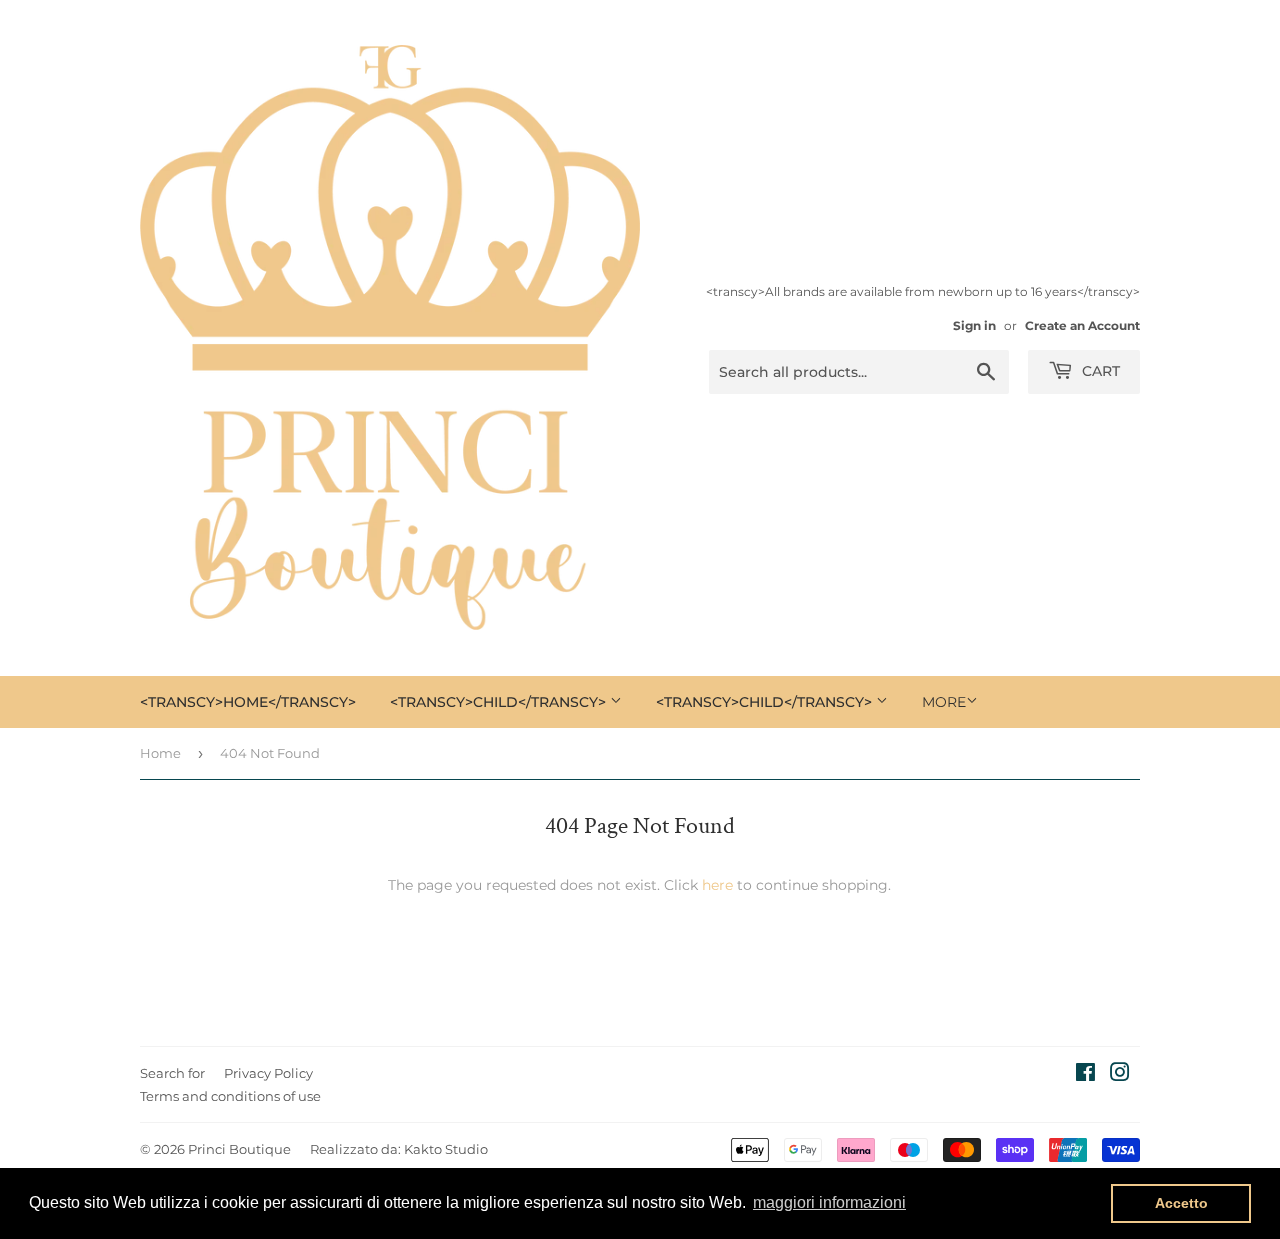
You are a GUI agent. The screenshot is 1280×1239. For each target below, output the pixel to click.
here (717, 885)
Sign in (974, 325)
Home (160, 753)
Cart (1099, 371)
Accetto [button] (1181, 1203)
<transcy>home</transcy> (248, 702)
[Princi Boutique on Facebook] (1085, 1075)
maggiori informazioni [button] (829, 1202)
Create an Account (1082, 325)
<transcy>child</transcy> (500, 702)
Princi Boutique (239, 1149)
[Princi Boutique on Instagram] (1120, 1075)
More (944, 702)
